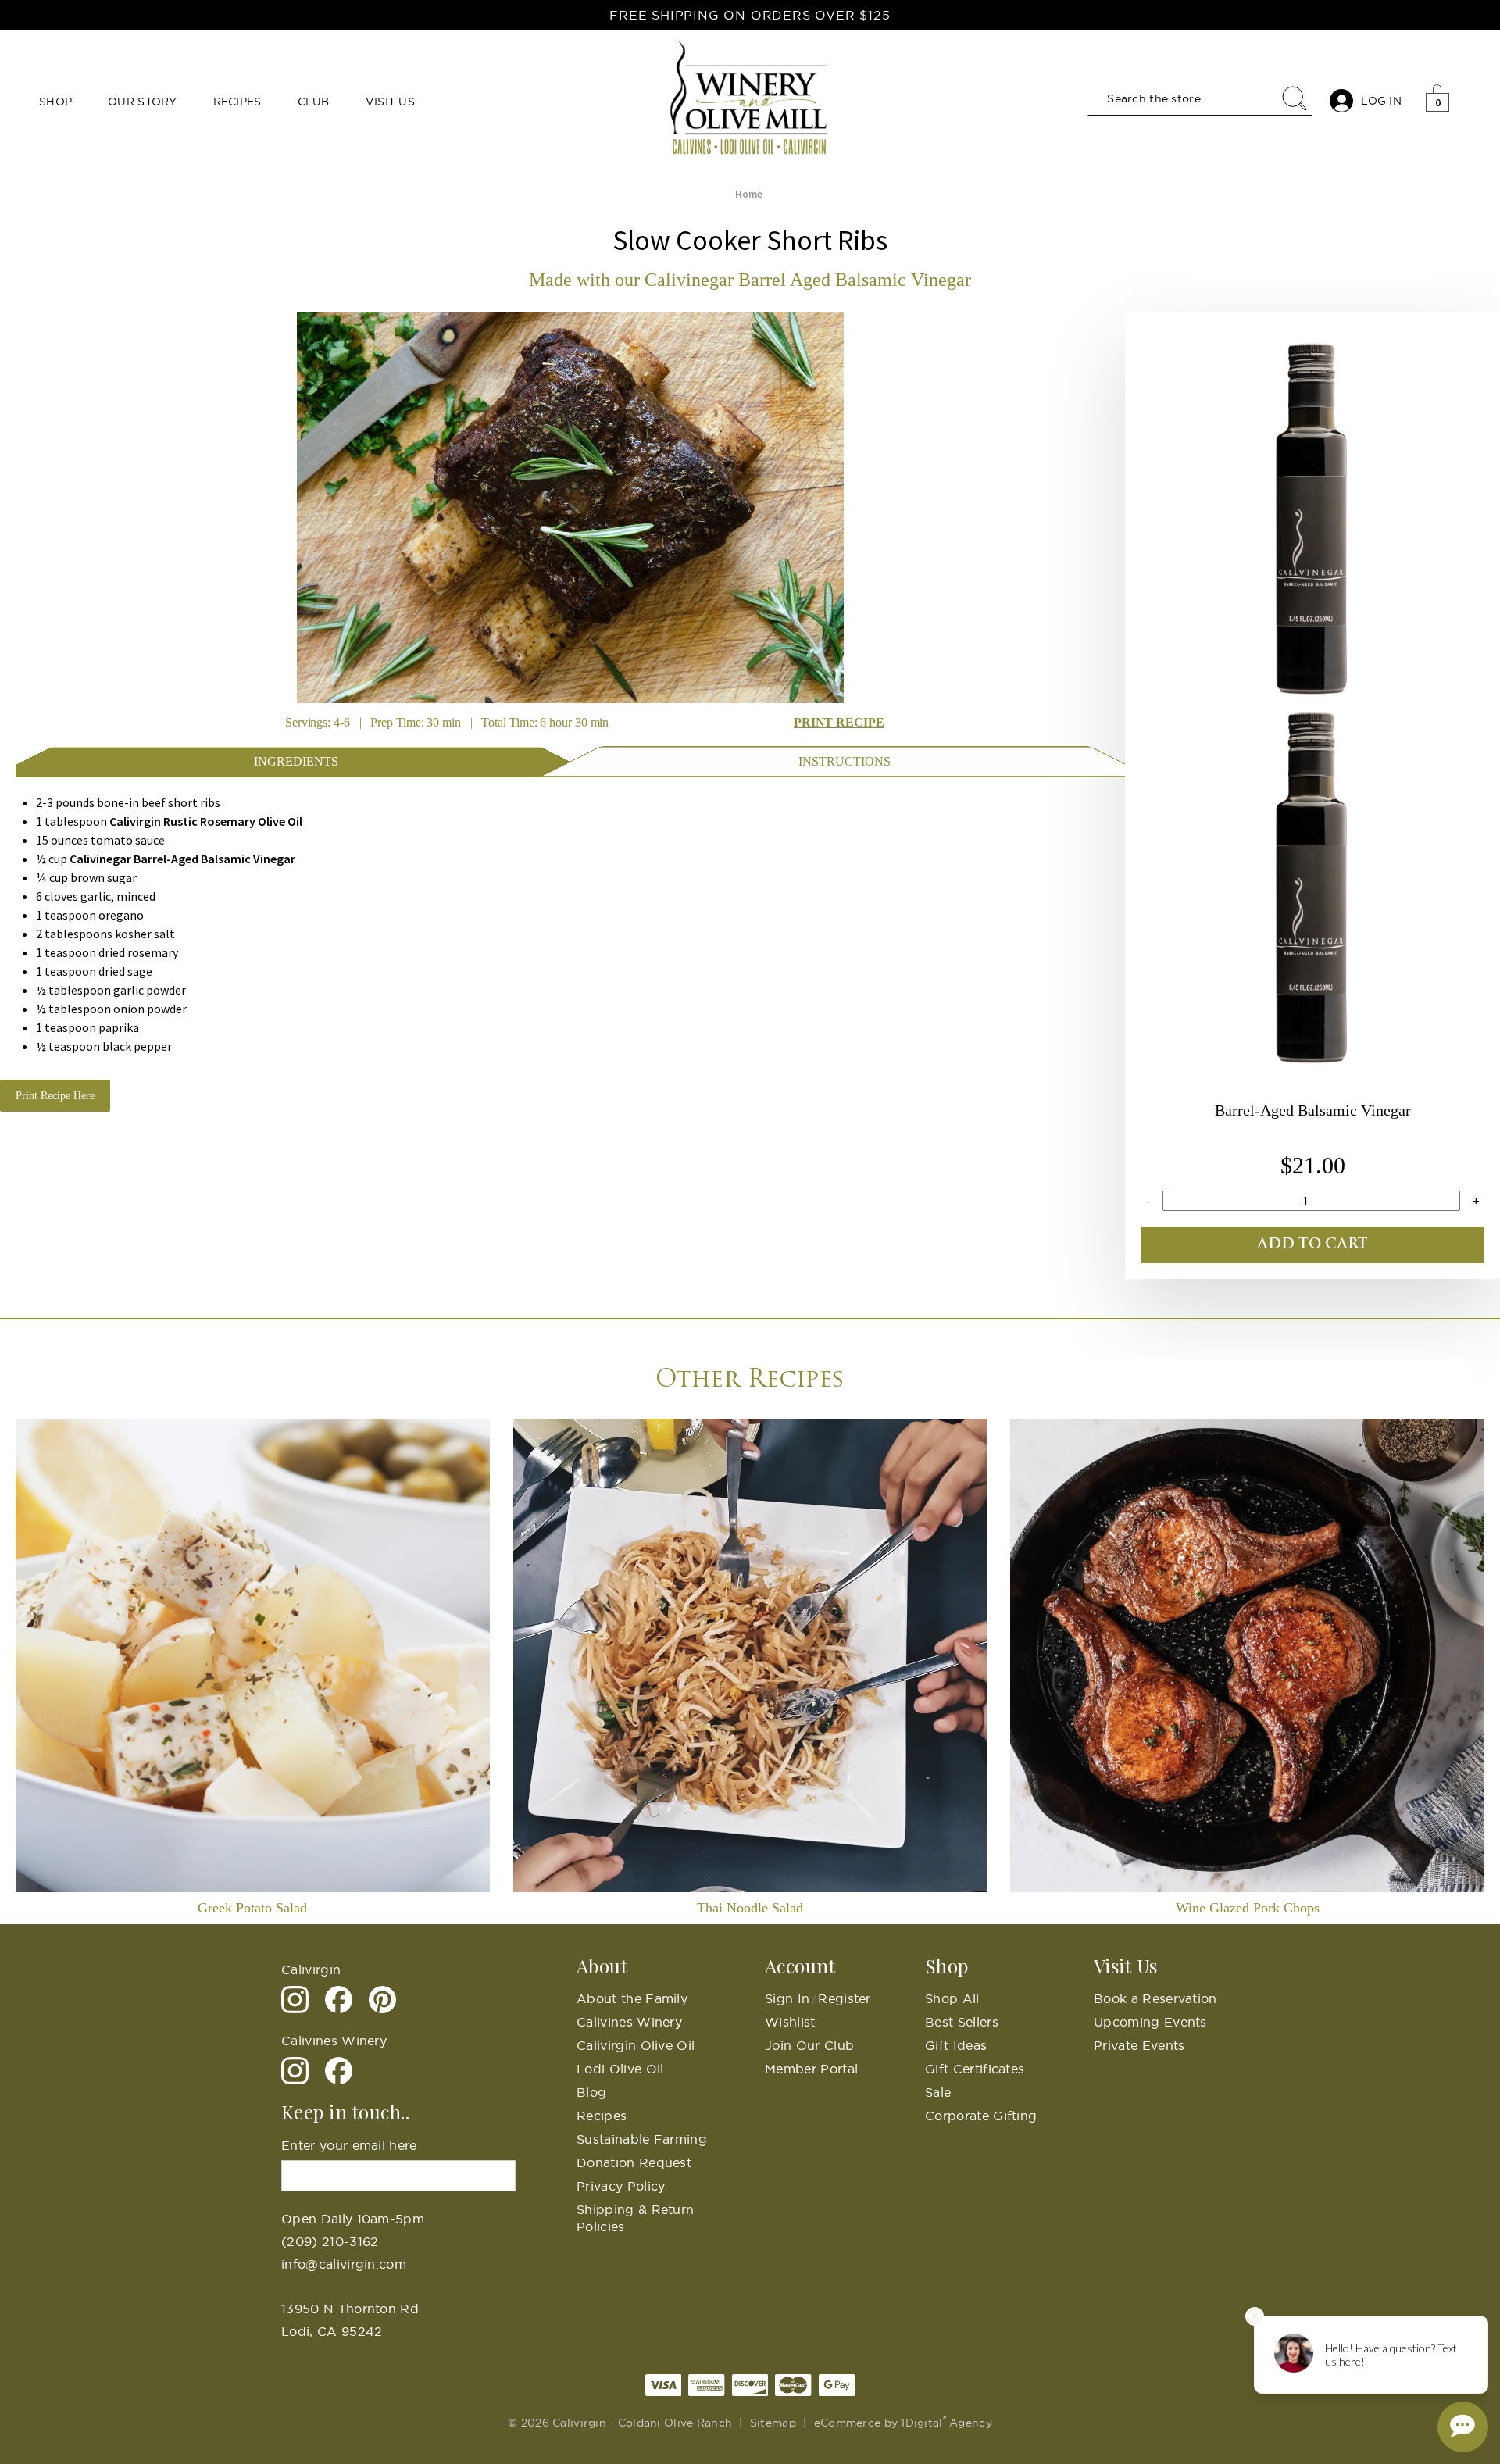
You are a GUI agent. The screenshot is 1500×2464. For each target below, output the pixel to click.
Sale (938, 2092)
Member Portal (811, 2069)
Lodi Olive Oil (620, 2069)
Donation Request (634, 2162)
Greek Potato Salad (252, 1908)
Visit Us (390, 102)
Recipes (237, 102)
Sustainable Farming (642, 2139)
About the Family (632, 1998)
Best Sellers (962, 2022)
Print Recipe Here (55, 1096)
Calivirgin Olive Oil (636, 2045)
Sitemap (773, 2423)
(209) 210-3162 (330, 2241)
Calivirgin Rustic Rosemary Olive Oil (206, 821)
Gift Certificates (975, 2069)
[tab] (296, 760)
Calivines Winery (629, 2022)
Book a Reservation (1155, 1998)
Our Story (143, 102)
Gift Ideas (956, 2045)
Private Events (1139, 2045)
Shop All (952, 1998)
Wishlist (790, 2022)
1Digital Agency (946, 2423)
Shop (55, 102)
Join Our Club (809, 2045)
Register (845, 1998)
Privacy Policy (621, 2186)
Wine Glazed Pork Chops (1248, 1908)
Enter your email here (349, 2145)
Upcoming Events (1150, 2022)
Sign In (787, 1998)
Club (314, 102)
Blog (591, 2092)
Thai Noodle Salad (750, 1908)
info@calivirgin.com (344, 2264)
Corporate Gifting (981, 2116)
